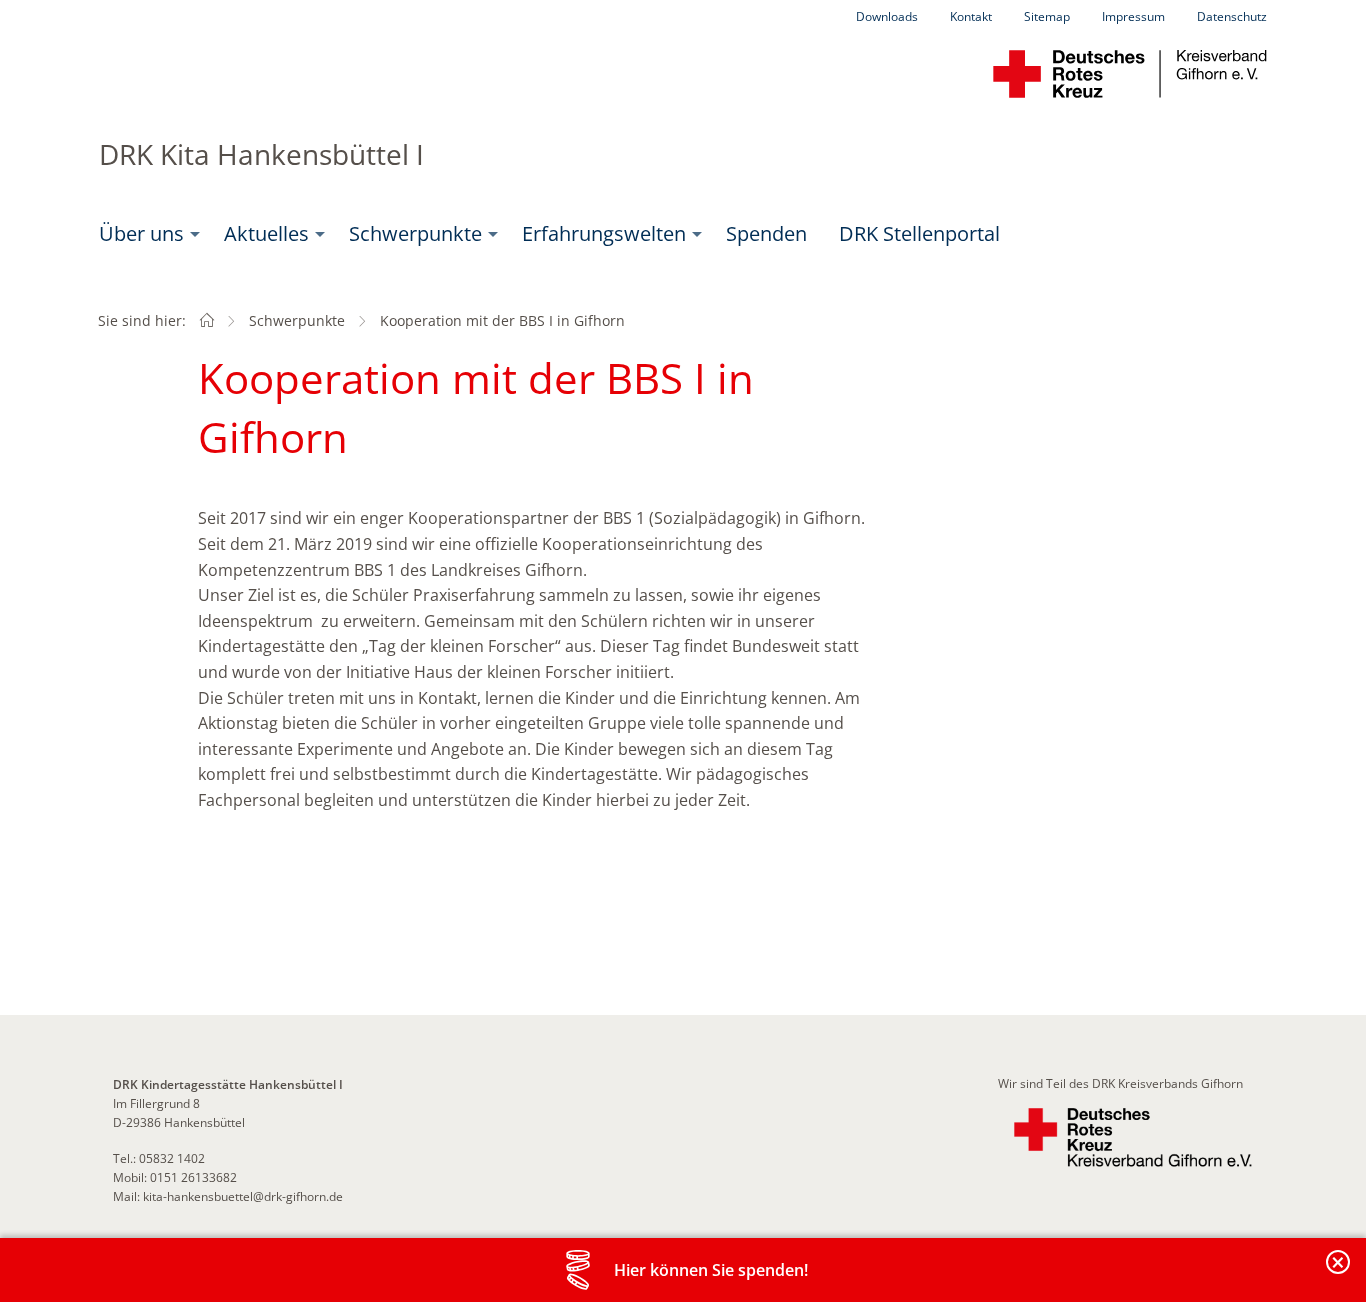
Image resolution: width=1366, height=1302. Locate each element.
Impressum (1133, 16)
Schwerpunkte (415, 233)
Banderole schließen (1339, 1273)
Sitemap (1047, 16)
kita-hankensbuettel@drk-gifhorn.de (243, 1196)
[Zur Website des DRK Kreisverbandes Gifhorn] (1133, 1137)
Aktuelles (266, 233)
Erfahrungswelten (604, 233)
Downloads (887, 16)
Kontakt (971, 16)
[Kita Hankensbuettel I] (207, 320)
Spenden (766, 233)
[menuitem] (145, 234)
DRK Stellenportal (919, 233)
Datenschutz (1232, 16)
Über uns (141, 233)
